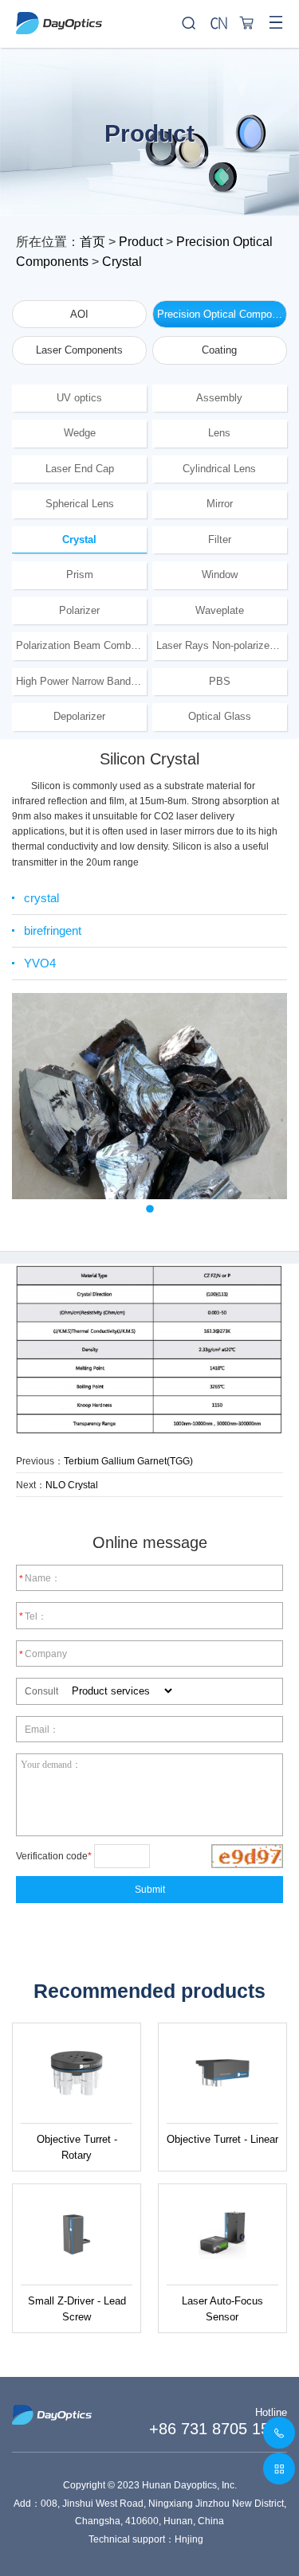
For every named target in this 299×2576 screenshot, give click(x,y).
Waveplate (220, 610)
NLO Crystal (72, 1485)
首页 (92, 242)
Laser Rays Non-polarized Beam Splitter (222, 645)
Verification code (54, 1856)
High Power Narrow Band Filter (81, 681)
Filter (220, 539)
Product (141, 242)
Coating (219, 350)
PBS (220, 681)
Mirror (220, 504)
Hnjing (189, 2539)
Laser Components (79, 350)
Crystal (122, 262)
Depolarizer (79, 716)
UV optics (79, 398)
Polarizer (79, 610)
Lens (219, 433)
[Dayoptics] (149, 17)
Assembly (219, 398)
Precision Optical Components (222, 314)
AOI (79, 314)
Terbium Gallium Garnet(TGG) (128, 1461)
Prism (80, 575)
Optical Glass (220, 716)
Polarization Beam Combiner (81, 645)
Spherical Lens (80, 504)
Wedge (80, 433)
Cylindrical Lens (219, 469)
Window (220, 575)
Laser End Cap (80, 469)
